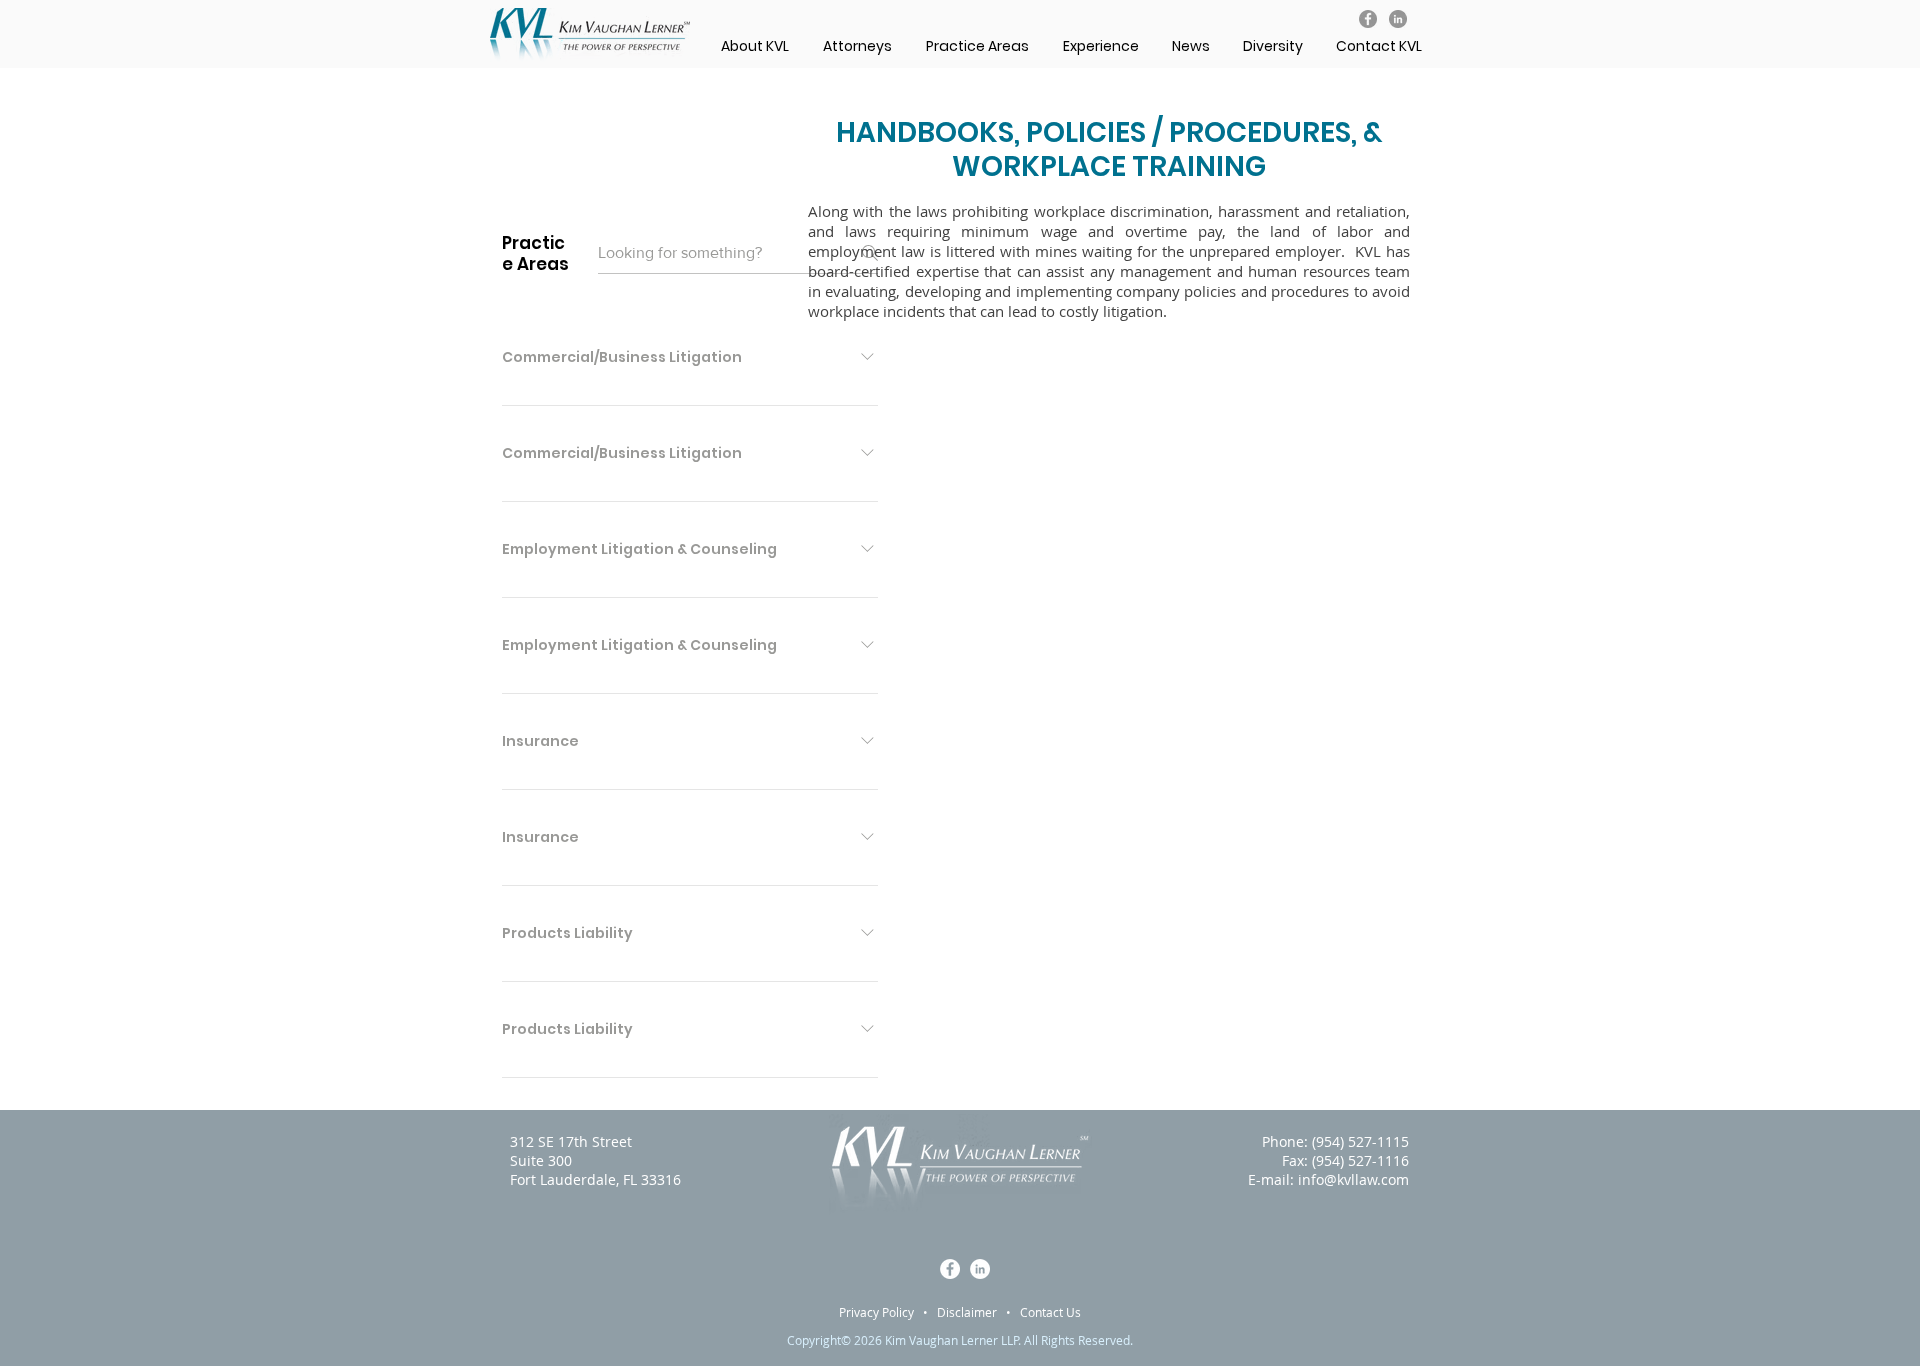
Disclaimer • (978, 1312)
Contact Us (1050, 1312)
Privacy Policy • (888, 1312)
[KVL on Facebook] (1368, 19)
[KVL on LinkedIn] (1398, 19)
